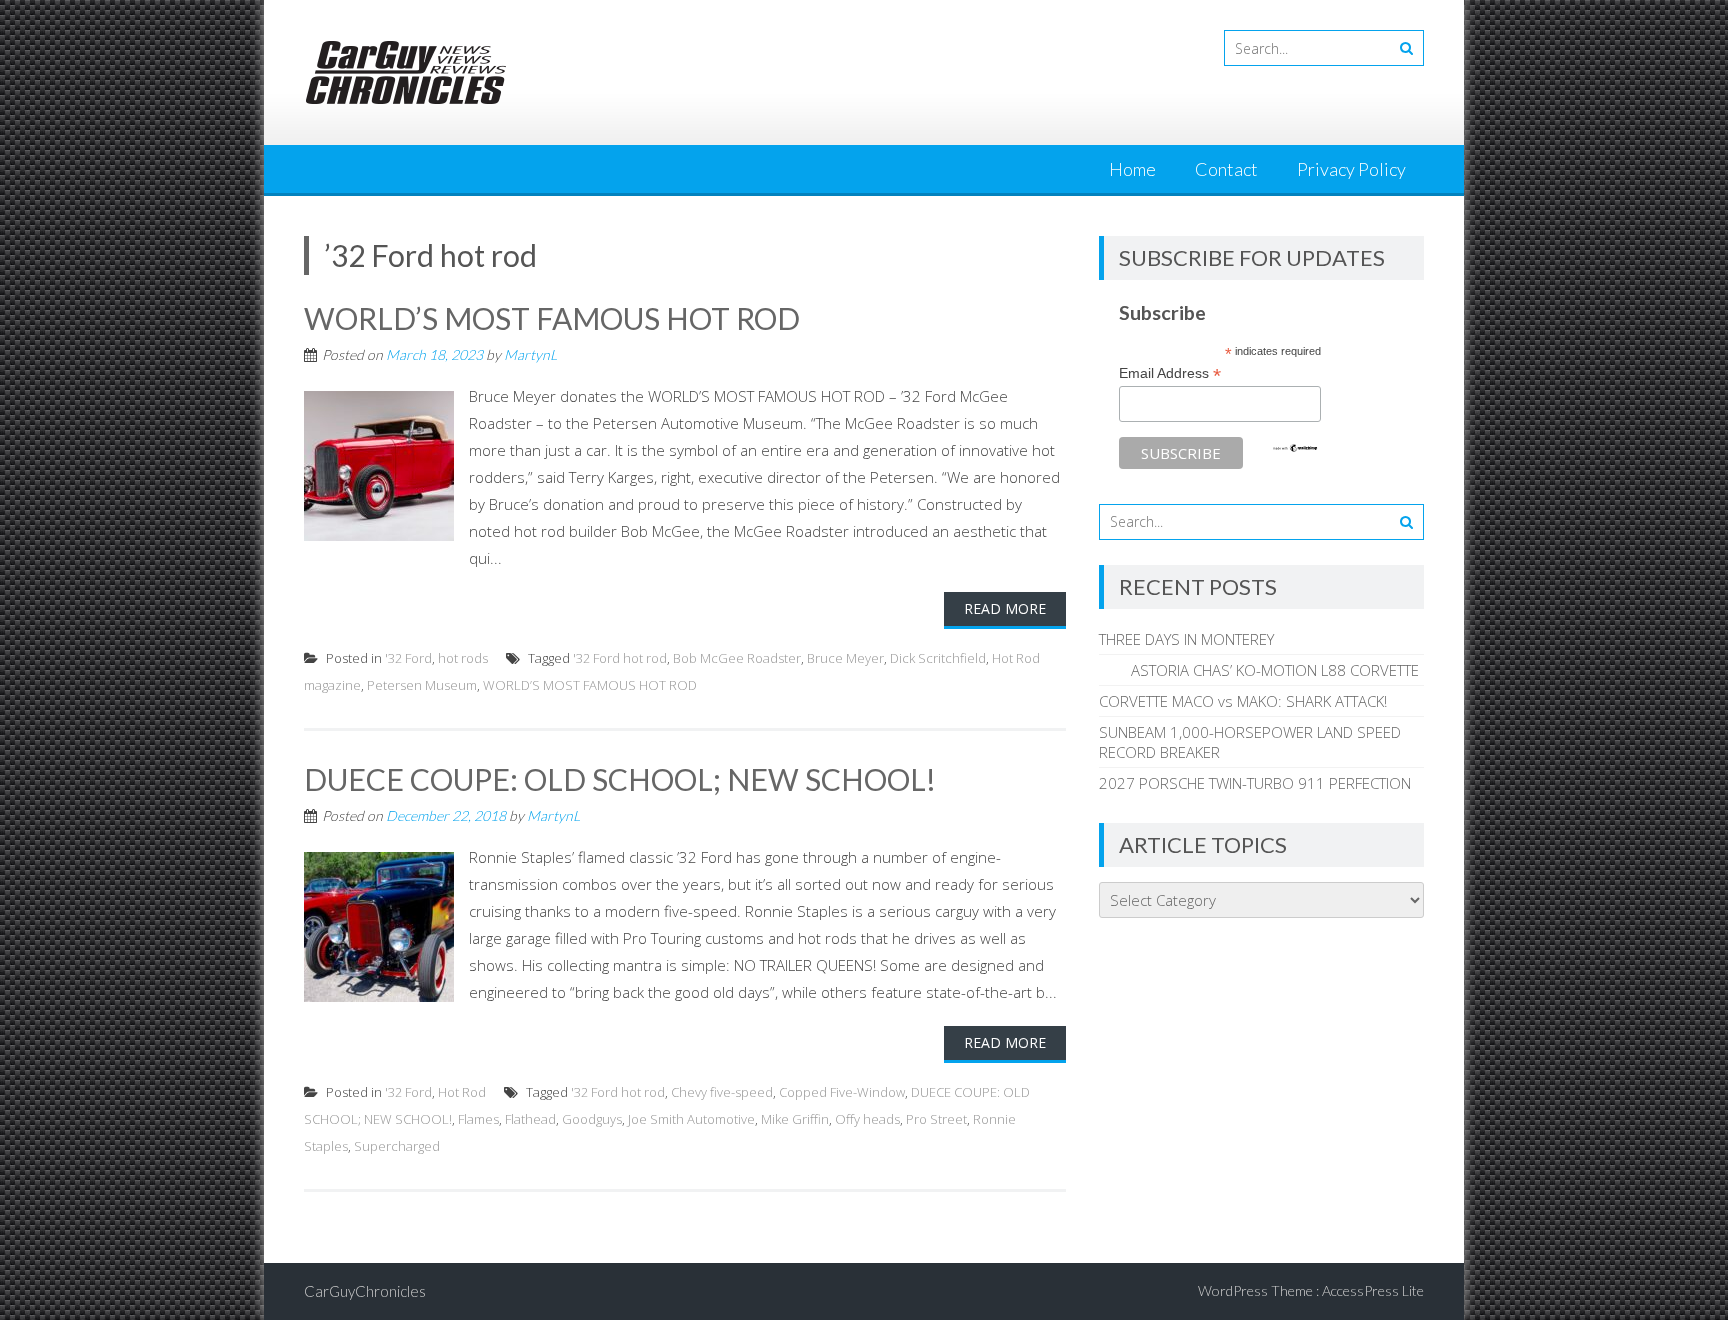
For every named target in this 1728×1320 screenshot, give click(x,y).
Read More (1005, 608)
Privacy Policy (1351, 169)
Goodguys (592, 1119)
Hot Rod (462, 1092)
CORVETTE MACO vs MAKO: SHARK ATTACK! (1243, 701)
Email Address (1170, 373)
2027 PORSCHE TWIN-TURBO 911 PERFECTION (1255, 783)
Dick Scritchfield (938, 658)
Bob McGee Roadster (737, 658)
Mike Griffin (795, 1119)
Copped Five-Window (842, 1092)
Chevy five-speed (722, 1092)
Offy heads (867, 1119)
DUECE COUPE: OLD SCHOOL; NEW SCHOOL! (620, 779)
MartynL (530, 354)
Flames (478, 1119)
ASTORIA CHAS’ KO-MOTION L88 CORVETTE (1259, 670)
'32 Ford (408, 658)
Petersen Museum (422, 685)
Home (1132, 169)
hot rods (463, 658)
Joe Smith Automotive (691, 1119)
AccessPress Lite (1373, 1290)
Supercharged (397, 1146)
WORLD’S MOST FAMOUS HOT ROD (552, 318)
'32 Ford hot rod (620, 658)
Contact (1226, 169)
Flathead (530, 1119)
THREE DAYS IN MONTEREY (1186, 639)
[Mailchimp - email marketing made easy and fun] (1295, 448)
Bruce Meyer (845, 658)
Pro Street (936, 1119)
